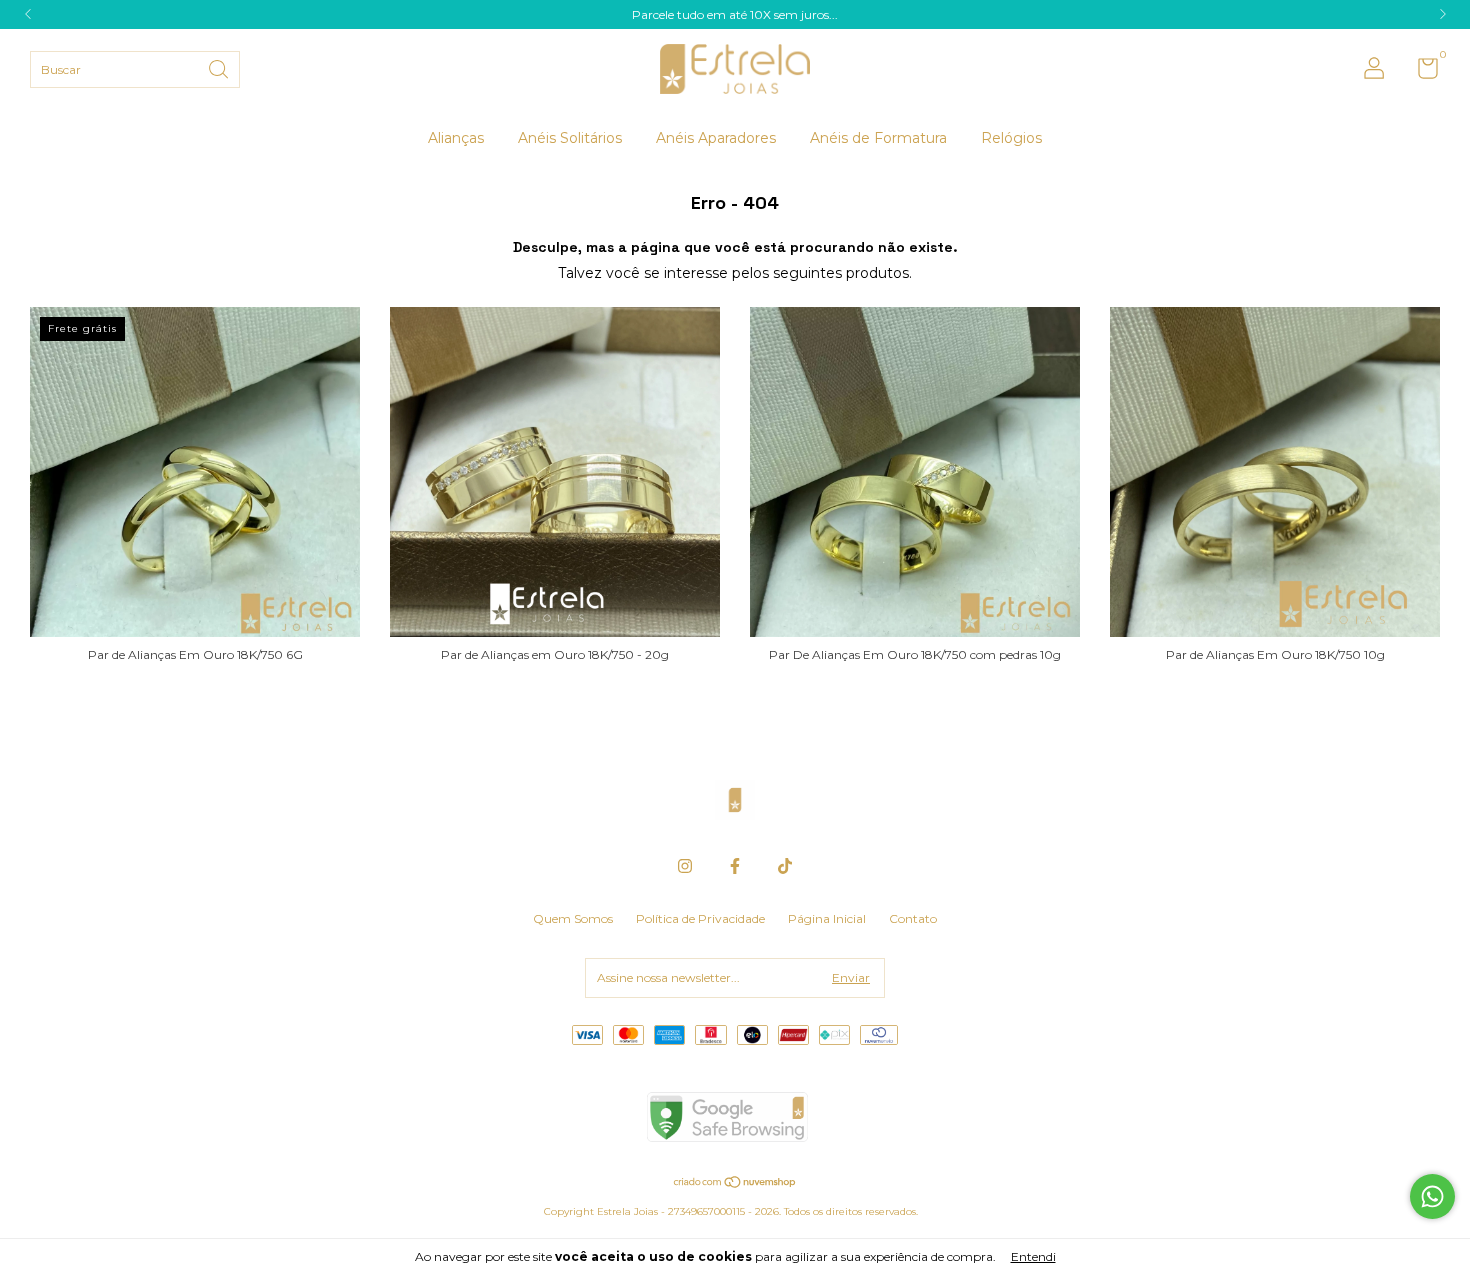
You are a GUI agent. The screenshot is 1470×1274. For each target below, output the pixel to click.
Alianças (456, 138)
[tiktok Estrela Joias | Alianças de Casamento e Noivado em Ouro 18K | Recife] (785, 866)
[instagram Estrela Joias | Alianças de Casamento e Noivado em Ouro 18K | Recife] (685, 866)
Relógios (1011, 138)
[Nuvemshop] (735, 1184)
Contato (913, 918)
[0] (1420, 72)
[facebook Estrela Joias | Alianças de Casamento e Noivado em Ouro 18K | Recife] (735, 866)
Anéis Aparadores (716, 138)
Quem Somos (573, 918)
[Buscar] (220, 67)
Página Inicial (827, 918)
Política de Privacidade (700, 918)
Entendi (1033, 1256)
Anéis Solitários (570, 138)
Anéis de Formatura (878, 138)
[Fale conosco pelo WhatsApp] (1432, 1196)
